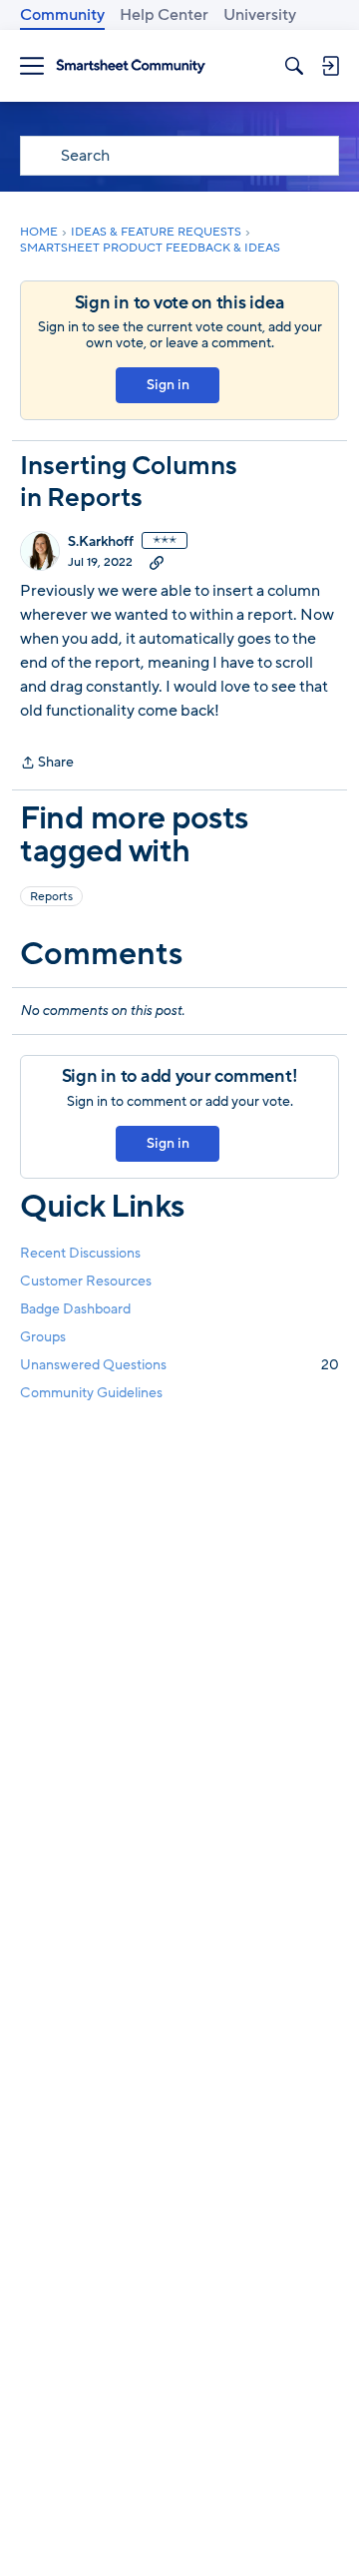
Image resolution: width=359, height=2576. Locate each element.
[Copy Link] (157, 562)
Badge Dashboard (75, 1309)
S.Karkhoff (101, 542)
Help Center (164, 15)
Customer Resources (86, 1281)
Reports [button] (51, 896)
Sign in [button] (168, 385)
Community (62, 15)
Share (47, 764)
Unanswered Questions (179, 1365)
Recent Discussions (80, 1253)
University (260, 15)
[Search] (294, 66)
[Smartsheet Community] (131, 66)
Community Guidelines (91, 1393)
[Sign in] (330, 66)
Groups (43, 1337)
